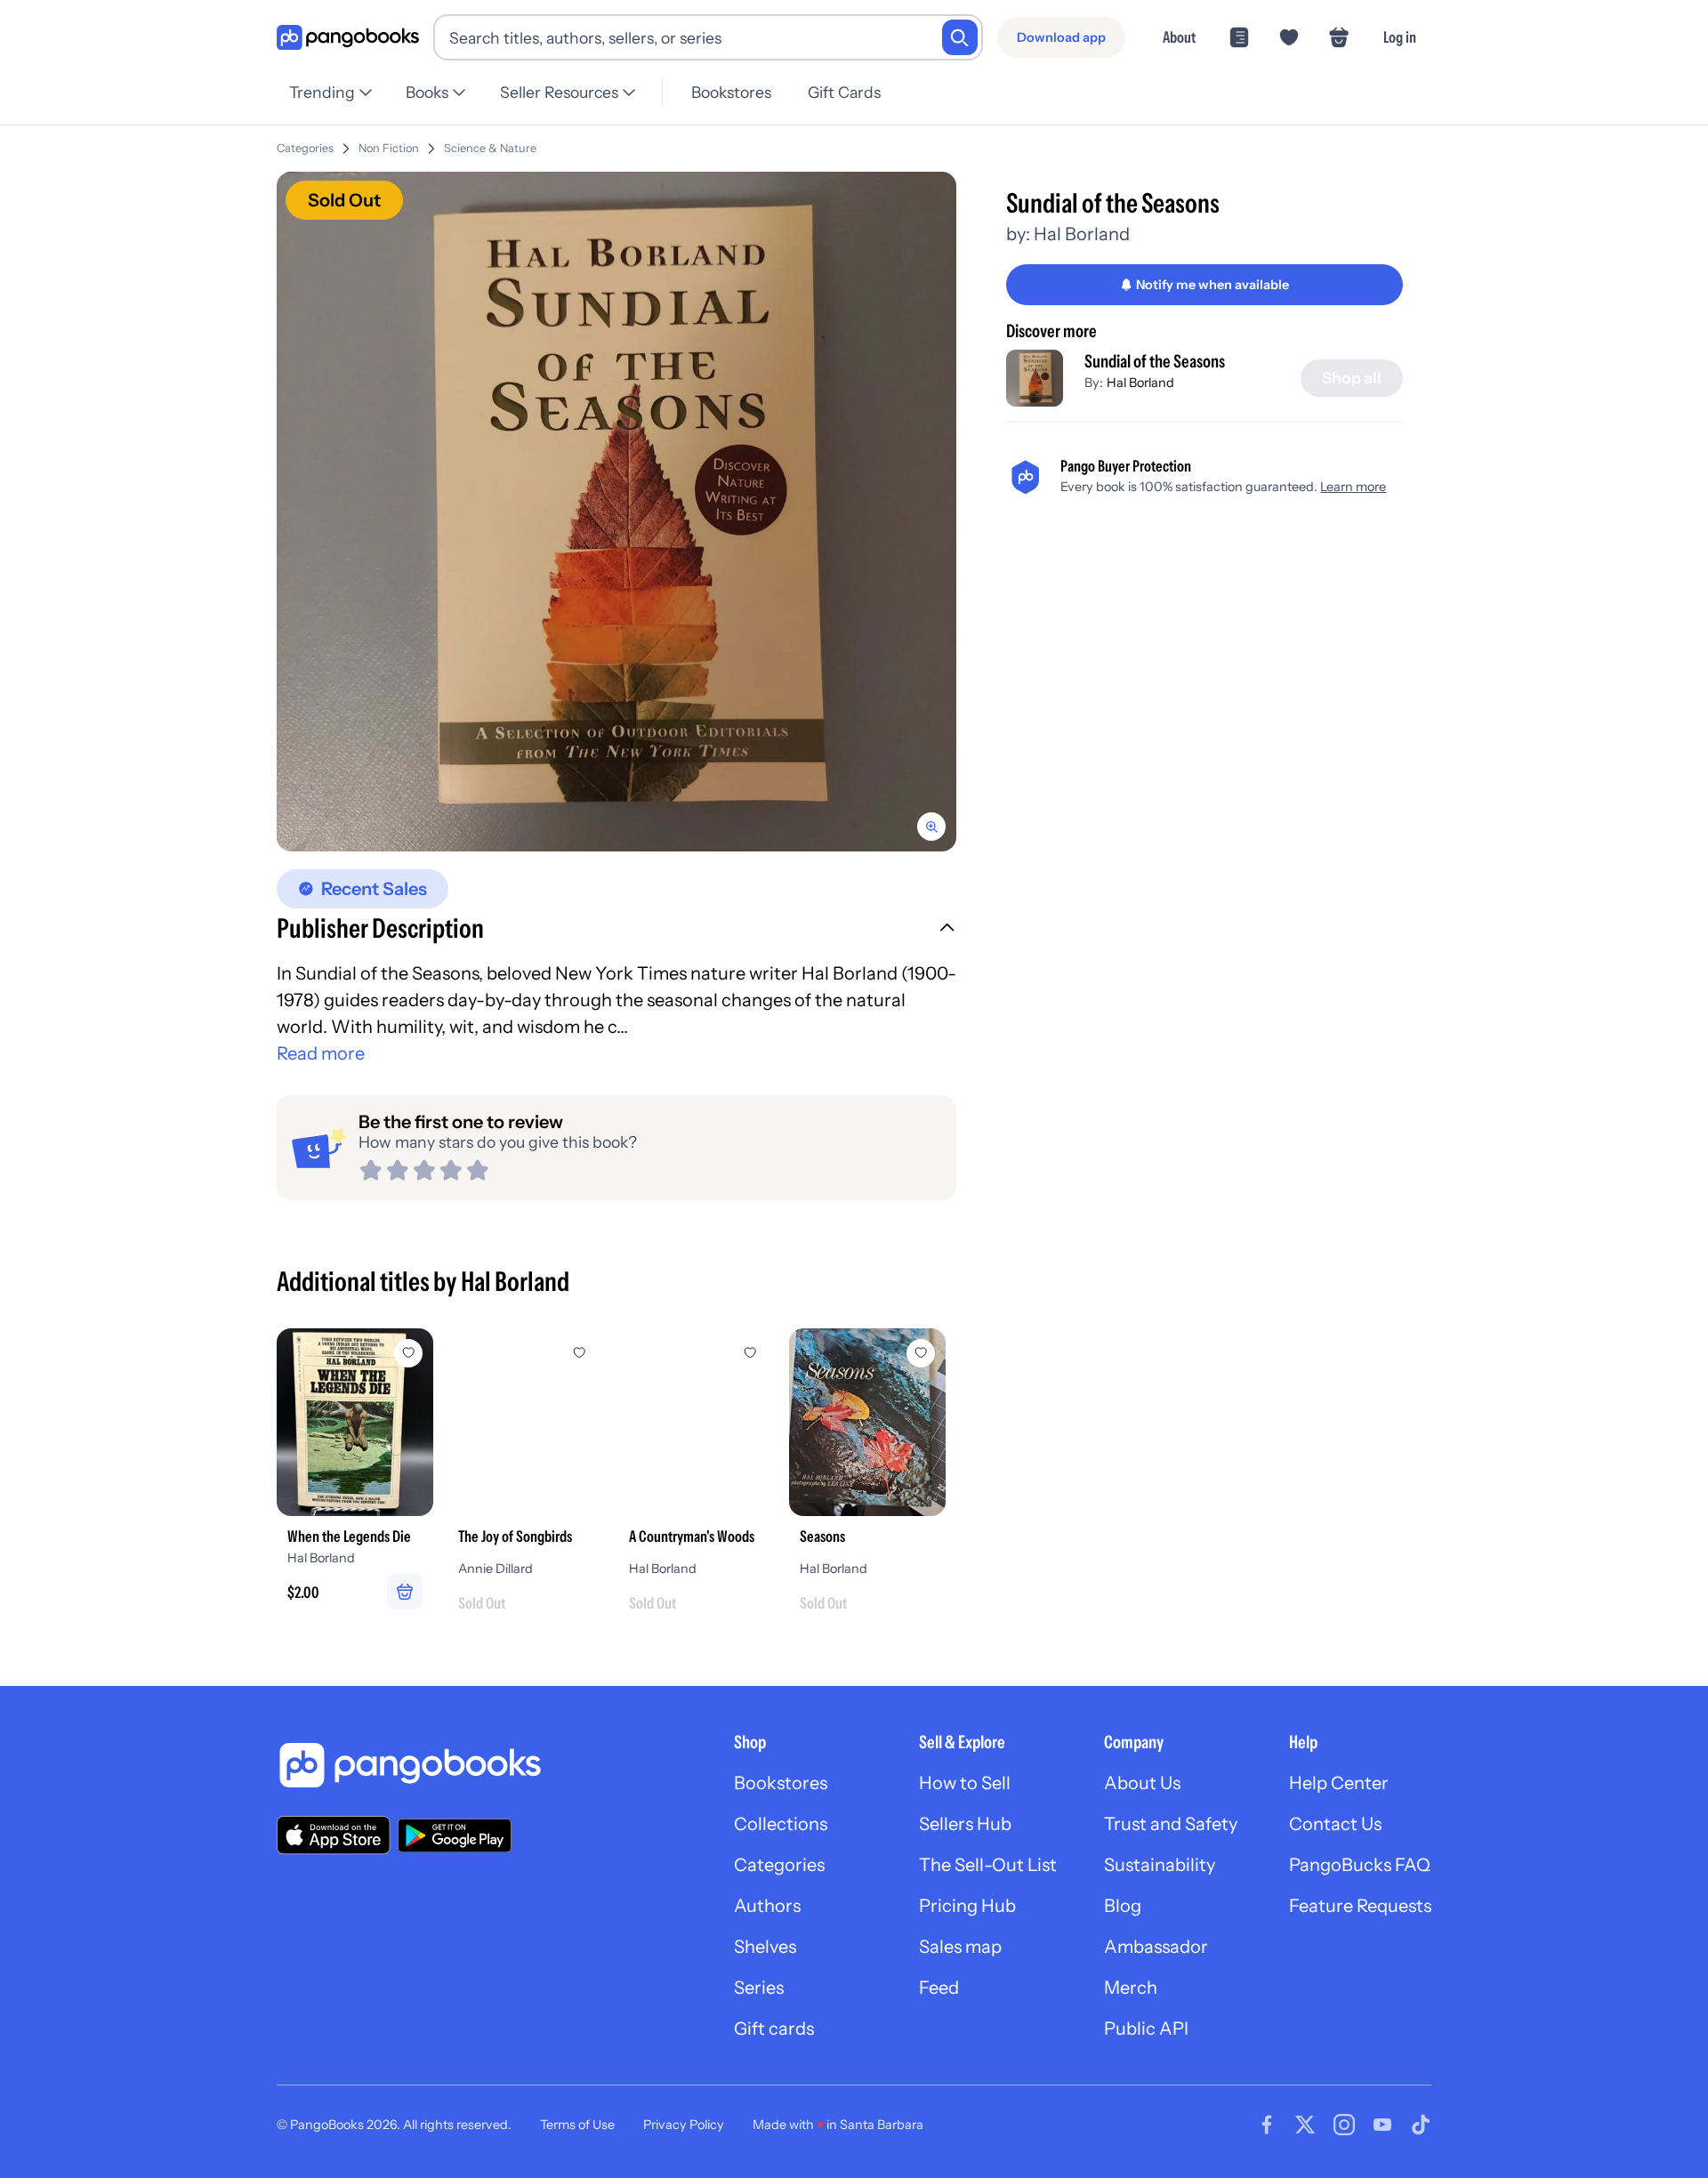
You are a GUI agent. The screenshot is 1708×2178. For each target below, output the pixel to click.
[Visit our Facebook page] (1267, 2125)
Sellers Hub (965, 1824)
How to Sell (965, 1783)
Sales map (960, 1947)
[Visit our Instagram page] (1344, 2125)
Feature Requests (1360, 1906)
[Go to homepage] (348, 38)
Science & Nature (490, 148)
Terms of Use (577, 2125)
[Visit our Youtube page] (1382, 2125)
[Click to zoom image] (616, 512)
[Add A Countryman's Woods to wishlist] (750, 1353)
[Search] (960, 37)
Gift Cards (844, 92)
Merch (1131, 1988)
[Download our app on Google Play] (455, 1835)
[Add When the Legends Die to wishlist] (408, 1353)
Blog (1123, 1906)
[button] (616, 931)
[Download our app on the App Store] (334, 1835)
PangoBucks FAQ (1360, 1865)
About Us (1142, 1783)
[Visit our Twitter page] (1305, 2125)
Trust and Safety (1171, 1824)
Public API (1146, 2029)
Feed (939, 1988)
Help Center (1339, 1783)
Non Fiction (389, 148)
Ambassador (1156, 1947)
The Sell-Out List (988, 1865)
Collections (781, 1824)
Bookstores (731, 92)
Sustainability (1160, 1865)
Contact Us (1335, 1824)
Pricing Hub (967, 1906)
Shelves (765, 1947)
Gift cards (774, 2029)
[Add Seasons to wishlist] (921, 1353)
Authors (767, 1906)
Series (759, 1988)
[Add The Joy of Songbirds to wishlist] (579, 1353)
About (1179, 37)
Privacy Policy (684, 2125)
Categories (305, 148)
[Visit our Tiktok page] (1421, 2125)
